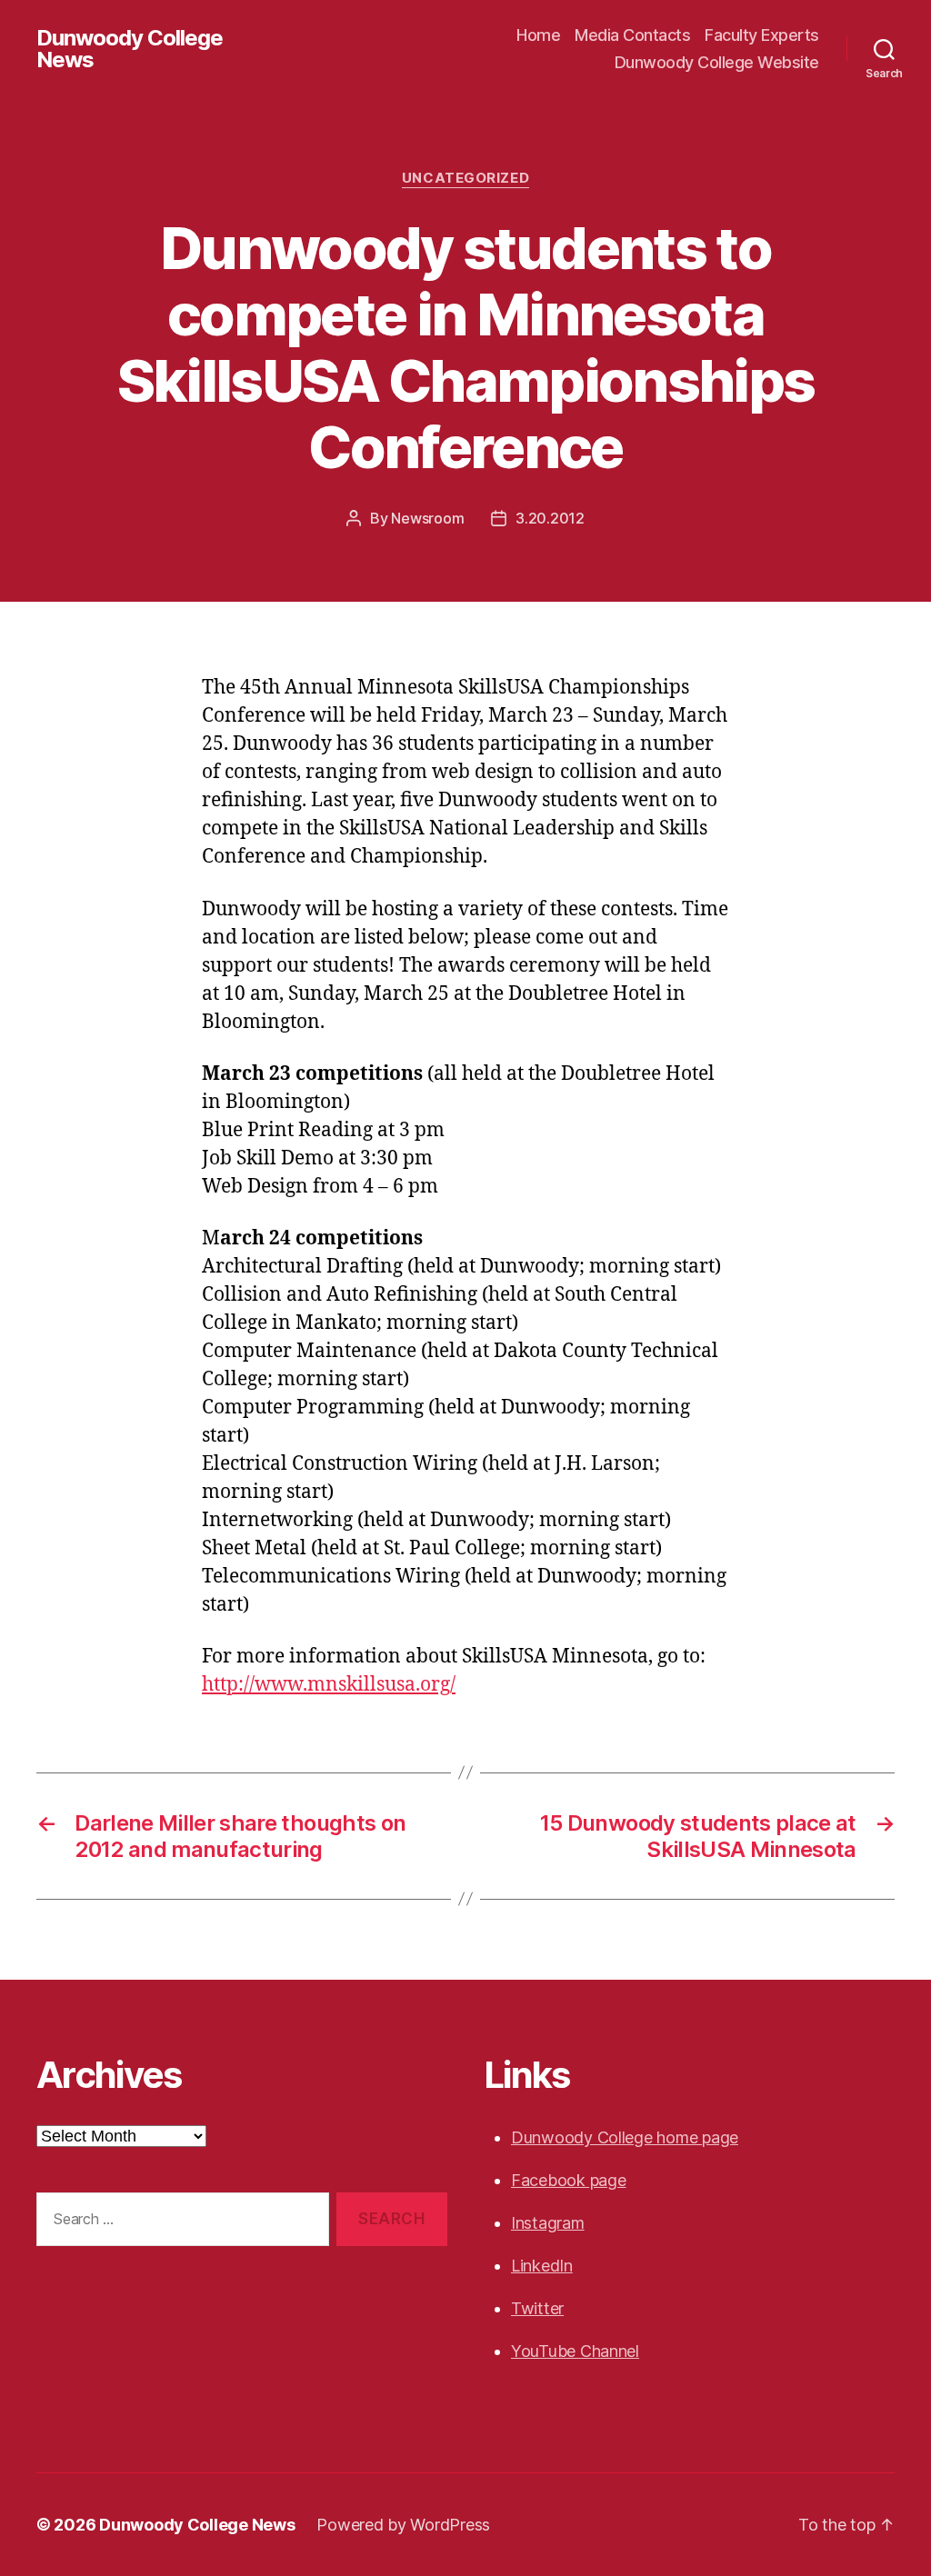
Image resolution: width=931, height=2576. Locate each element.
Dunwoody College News (130, 49)
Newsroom (427, 518)
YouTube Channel (575, 2351)
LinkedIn (542, 2266)
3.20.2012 (550, 518)
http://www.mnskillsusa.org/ (329, 1685)
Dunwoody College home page (625, 2137)
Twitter (537, 2308)
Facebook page (569, 2180)
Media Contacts (632, 35)
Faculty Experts (762, 35)
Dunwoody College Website (717, 62)
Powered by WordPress (403, 2525)
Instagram (548, 2223)
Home (538, 35)
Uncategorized (465, 178)
